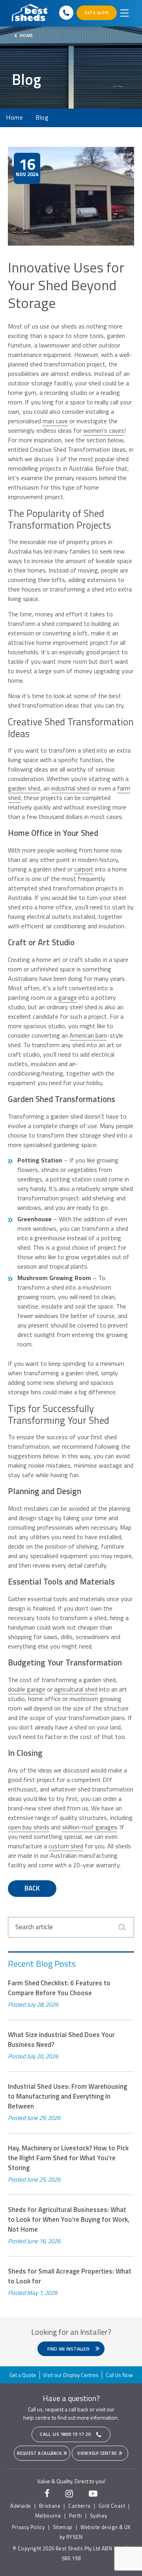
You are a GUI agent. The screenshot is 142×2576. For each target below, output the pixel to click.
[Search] (125, 1927)
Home (26, 35)
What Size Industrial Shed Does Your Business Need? (61, 2040)
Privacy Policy (28, 2527)
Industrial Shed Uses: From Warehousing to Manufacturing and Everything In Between (67, 2096)
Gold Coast (112, 2506)
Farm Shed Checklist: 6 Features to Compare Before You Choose (59, 1988)
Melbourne (48, 2516)
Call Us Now (119, 2375)
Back (32, 1888)
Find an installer (69, 2349)
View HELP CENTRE (97, 2453)
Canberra (79, 2506)
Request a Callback (40, 2453)
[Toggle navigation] (124, 13)
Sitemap (63, 2527)
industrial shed (70, 788)
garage (68, 997)
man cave (55, 421)
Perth (76, 2516)
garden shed (24, 788)
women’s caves (104, 430)
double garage (27, 1689)
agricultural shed (76, 1689)
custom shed (66, 1846)
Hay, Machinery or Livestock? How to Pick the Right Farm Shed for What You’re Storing (68, 2158)
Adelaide (21, 2506)
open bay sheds (29, 1827)
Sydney (98, 2516)
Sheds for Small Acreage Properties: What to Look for (70, 2276)
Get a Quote (23, 2375)
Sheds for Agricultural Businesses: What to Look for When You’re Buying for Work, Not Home (69, 2220)
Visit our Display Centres (71, 2375)
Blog (42, 118)
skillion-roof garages (90, 1827)
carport (84, 869)
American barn (88, 1035)
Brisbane (50, 2506)
